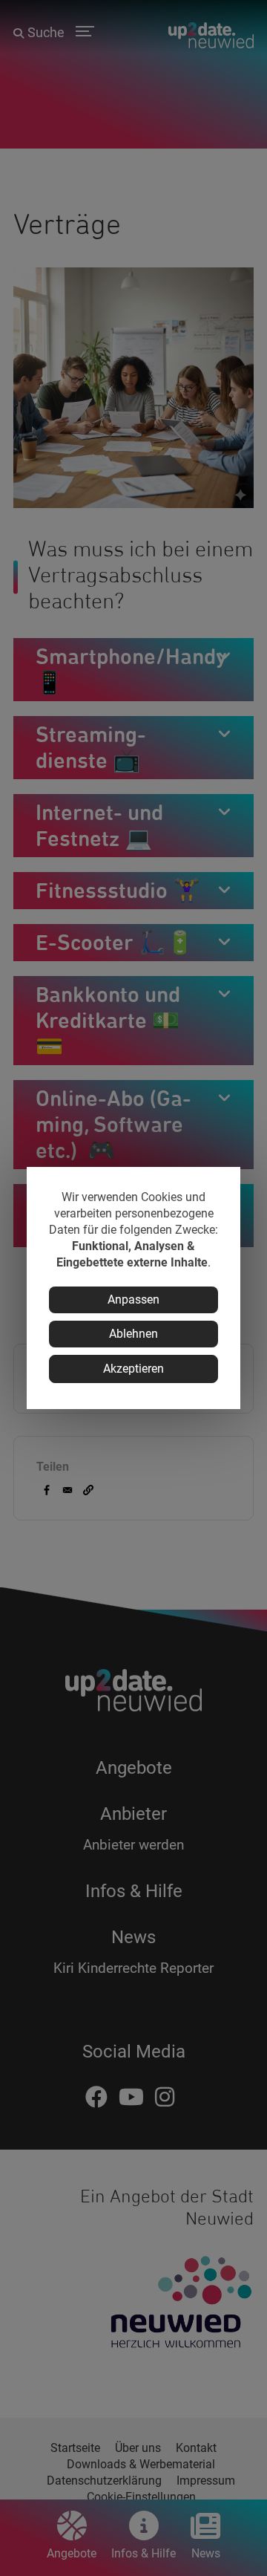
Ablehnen (133, 1334)
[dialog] (133, 1288)
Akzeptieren (133, 1369)
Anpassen (133, 1300)
